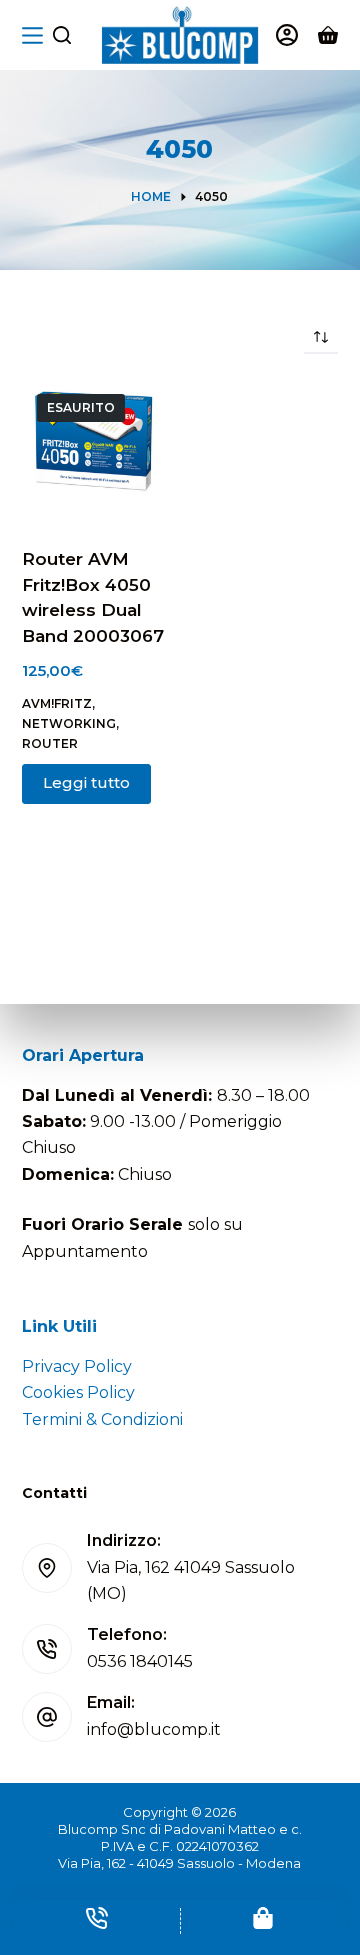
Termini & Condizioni (102, 1419)
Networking (69, 723)
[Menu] (32, 35)
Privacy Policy (77, 1366)
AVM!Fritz (57, 703)
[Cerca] (62, 35)
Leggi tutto (86, 782)
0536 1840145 (140, 1661)
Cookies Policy (78, 1392)
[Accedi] (287, 35)
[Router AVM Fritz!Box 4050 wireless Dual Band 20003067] (93, 450)
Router (50, 743)
